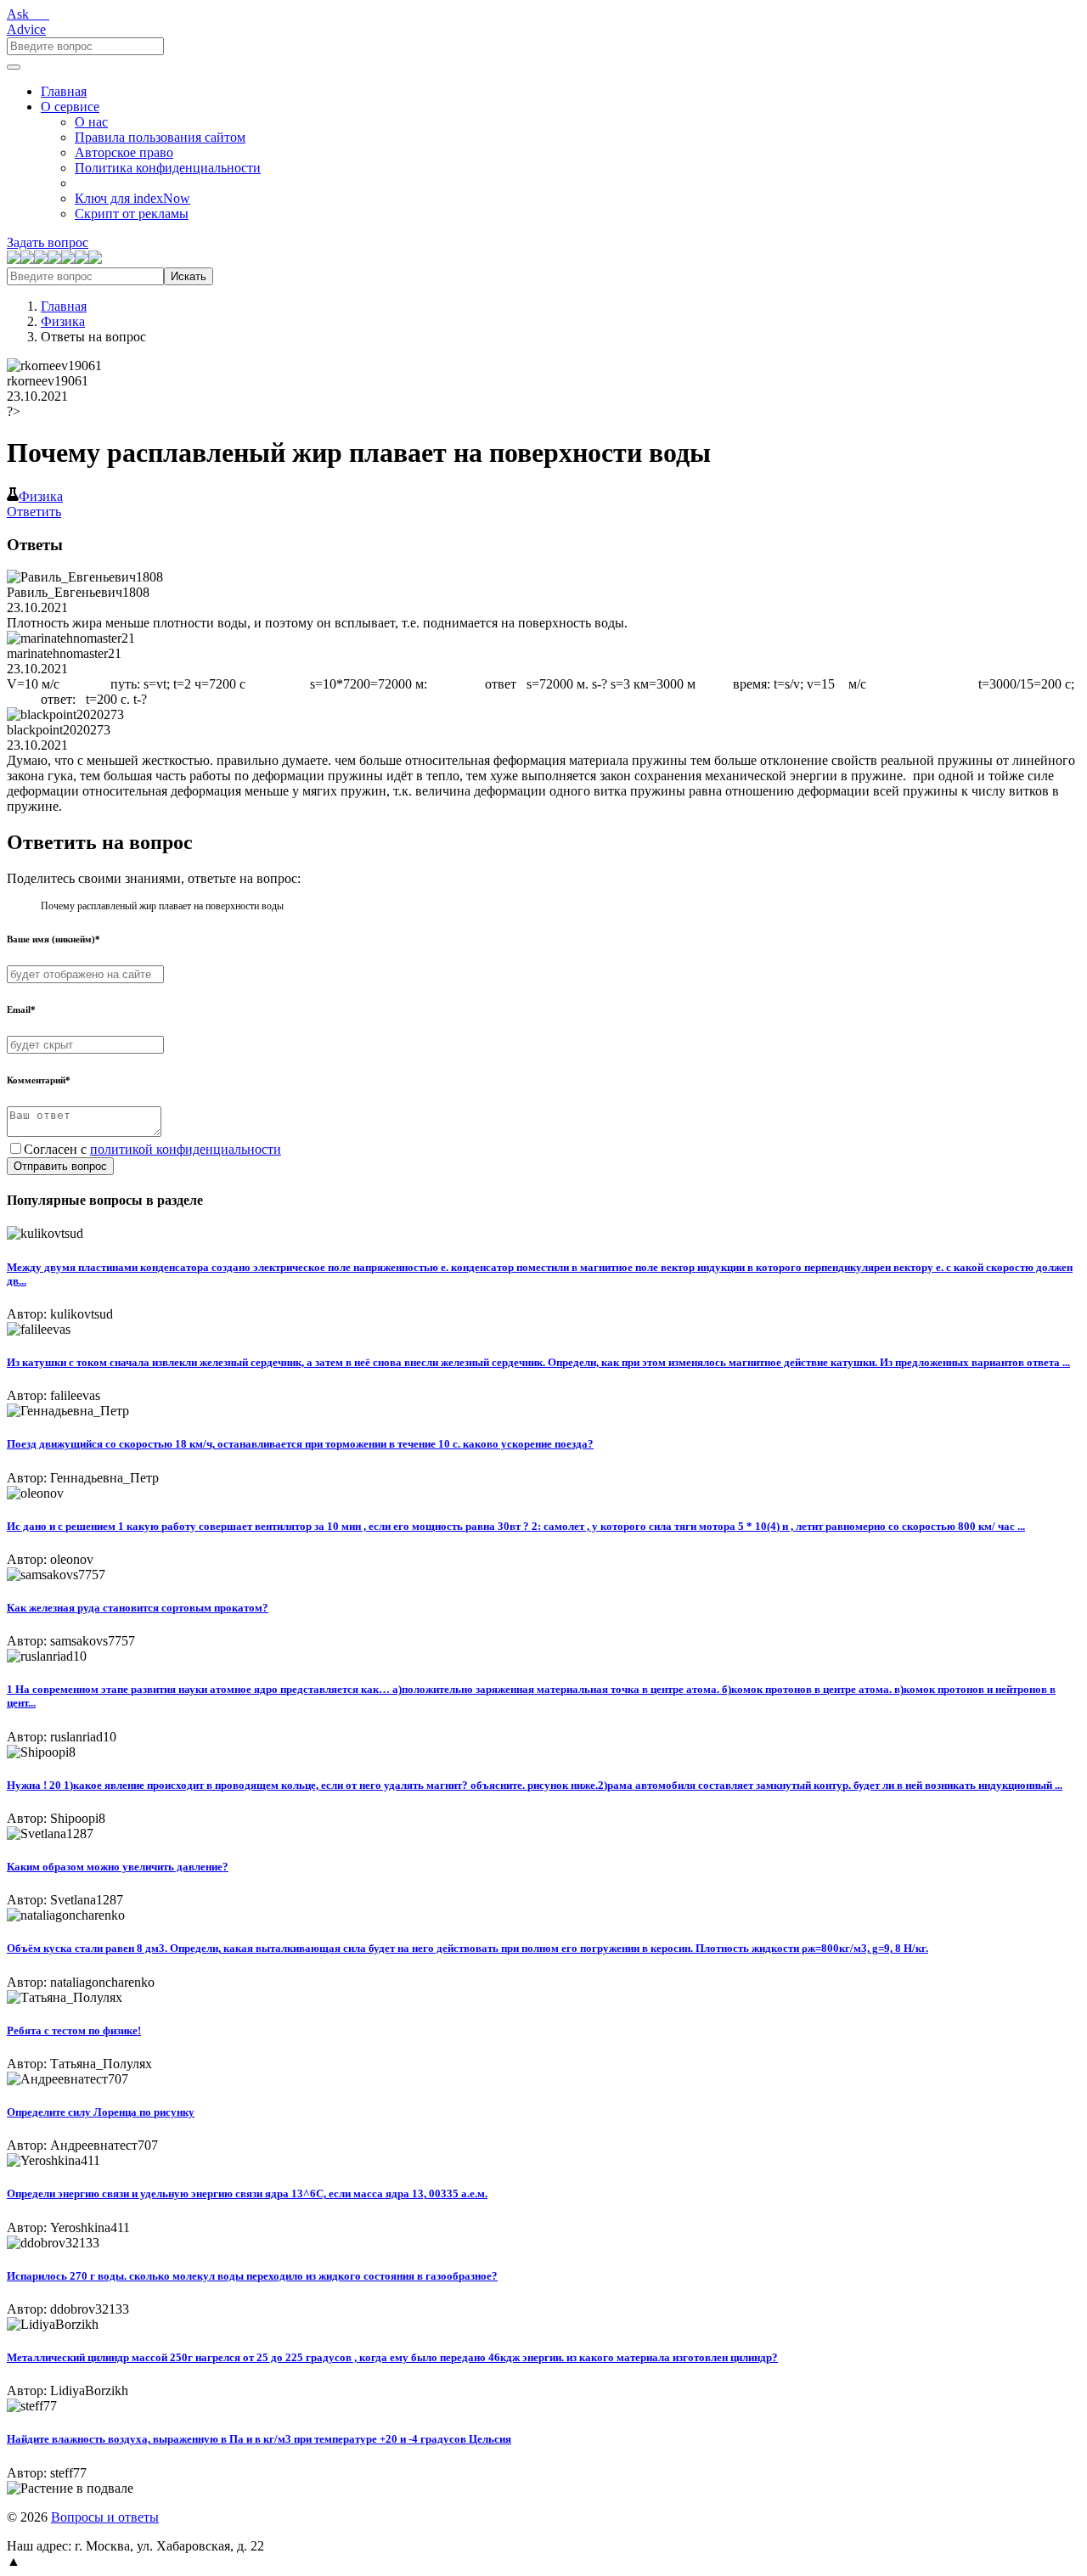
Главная (64, 91)
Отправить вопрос (60, 1166)
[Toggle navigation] (14, 67)
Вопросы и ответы (105, 2517)
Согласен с (152, 1149)
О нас (91, 122)
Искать (189, 276)
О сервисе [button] (70, 107)
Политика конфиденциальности (168, 168)
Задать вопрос (48, 242)
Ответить (34, 512)
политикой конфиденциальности (186, 1149)
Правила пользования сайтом (160, 137)
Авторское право (124, 152)
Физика (63, 321)
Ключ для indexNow (132, 198)
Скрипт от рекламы (132, 214)
